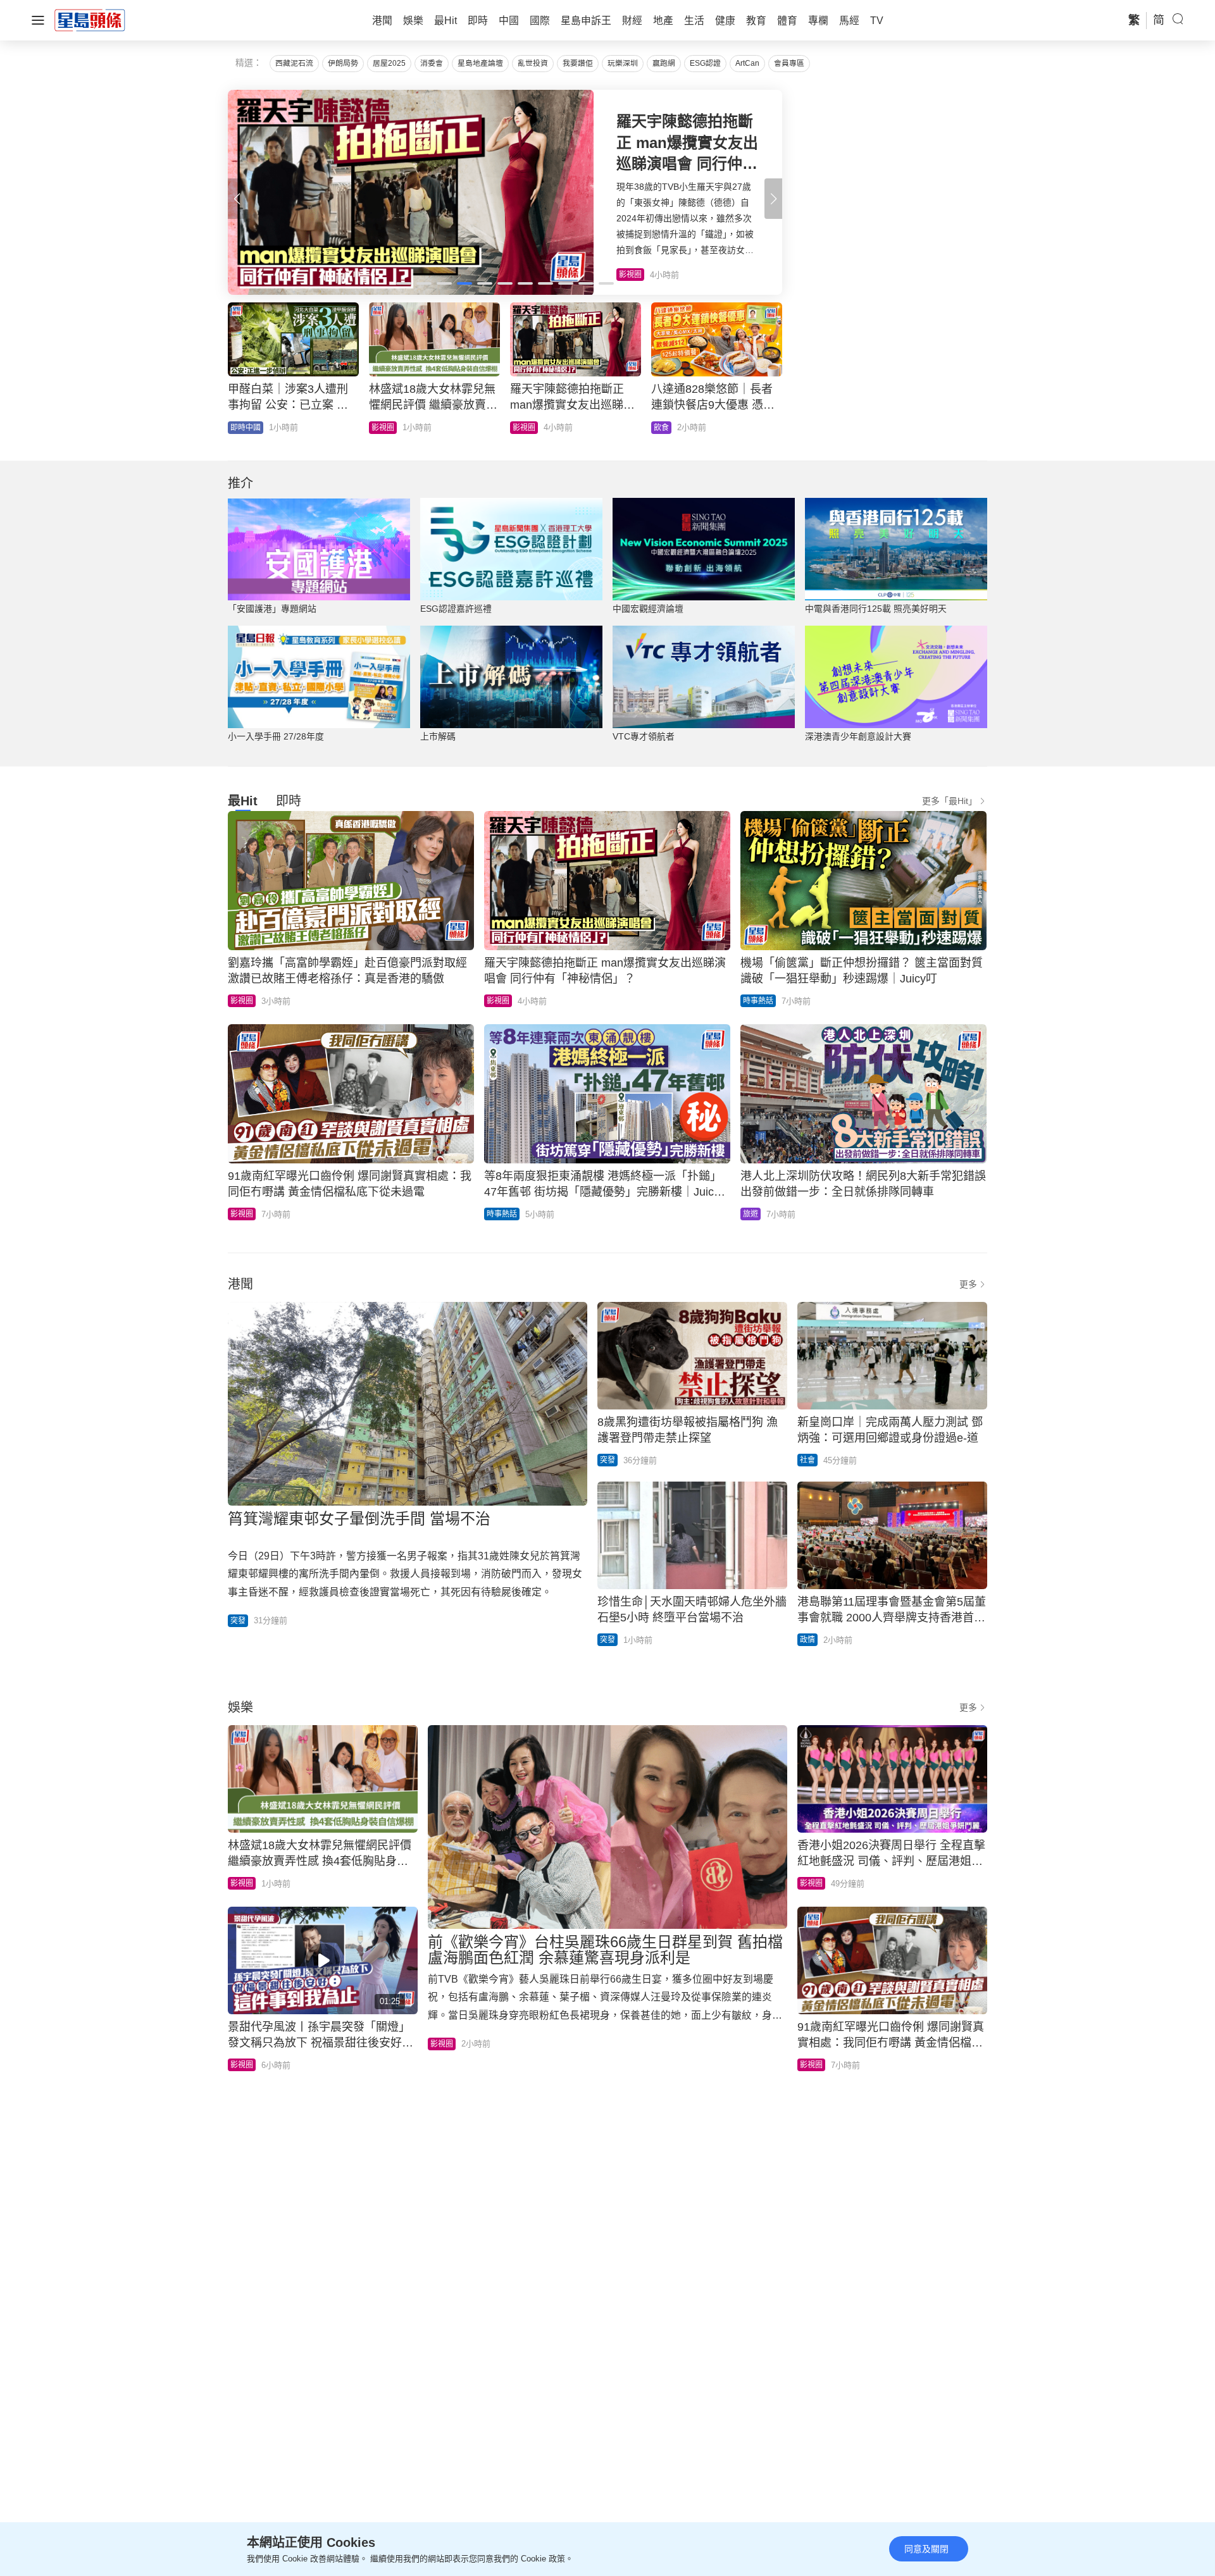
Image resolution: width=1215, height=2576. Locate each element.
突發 (238, 1621)
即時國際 (387, 428)
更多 (968, 1284)
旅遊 (751, 1214)
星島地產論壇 (480, 63)
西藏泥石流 (294, 63)
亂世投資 (533, 63)
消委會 (432, 63)
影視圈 (242, 1001)
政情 (807, 1640)
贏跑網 (664, 63)
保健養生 (528, 428)
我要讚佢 (578, 63)
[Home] (90, 20)
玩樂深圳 (623, 63)
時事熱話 (758, 1001)
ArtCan (747, 63)
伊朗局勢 (343, 63)
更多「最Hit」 (950, 801)
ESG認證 (705, 63)
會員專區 (789, 63)
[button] (773, 199)
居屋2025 (389, 63)
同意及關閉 (926, 2549)
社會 (238, 428)
